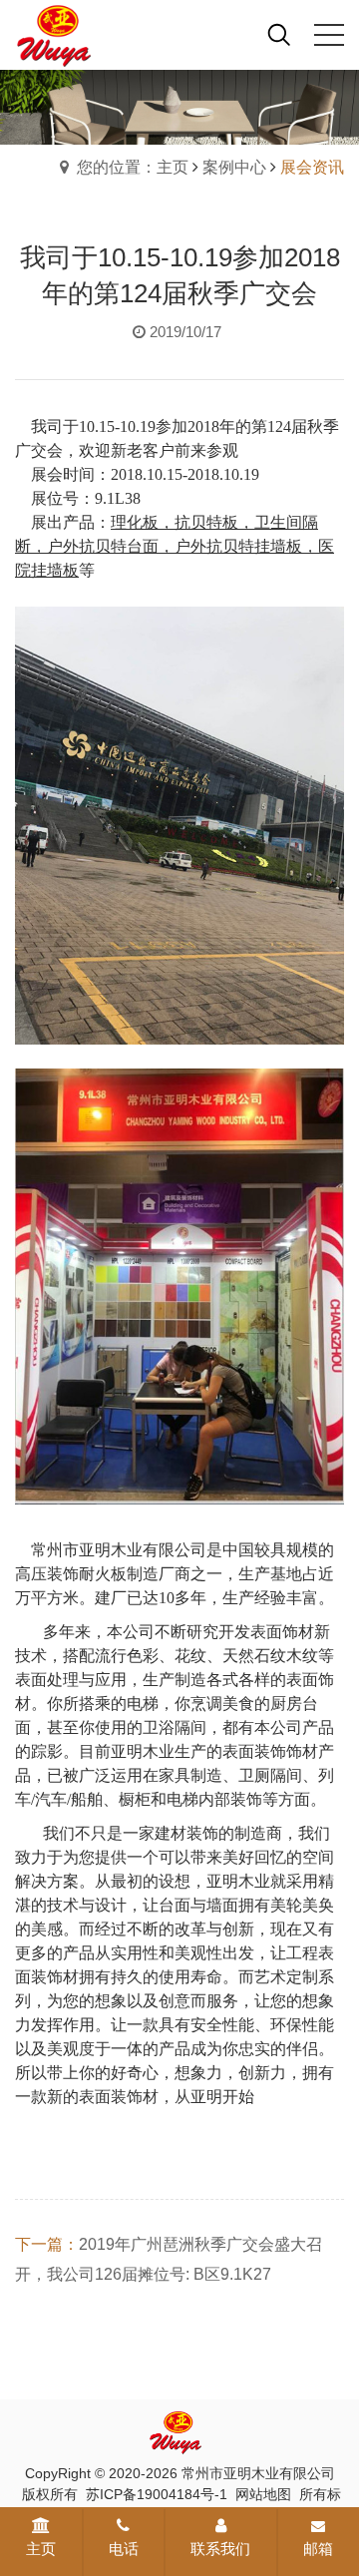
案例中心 (234, 167)
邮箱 (318, 2549)
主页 (41, 2549)
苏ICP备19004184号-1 (157, 2494)
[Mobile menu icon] (329, 35)
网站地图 (263, 2494)
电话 (124, 2549)
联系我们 (220, 2549)
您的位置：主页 (133, 167)
